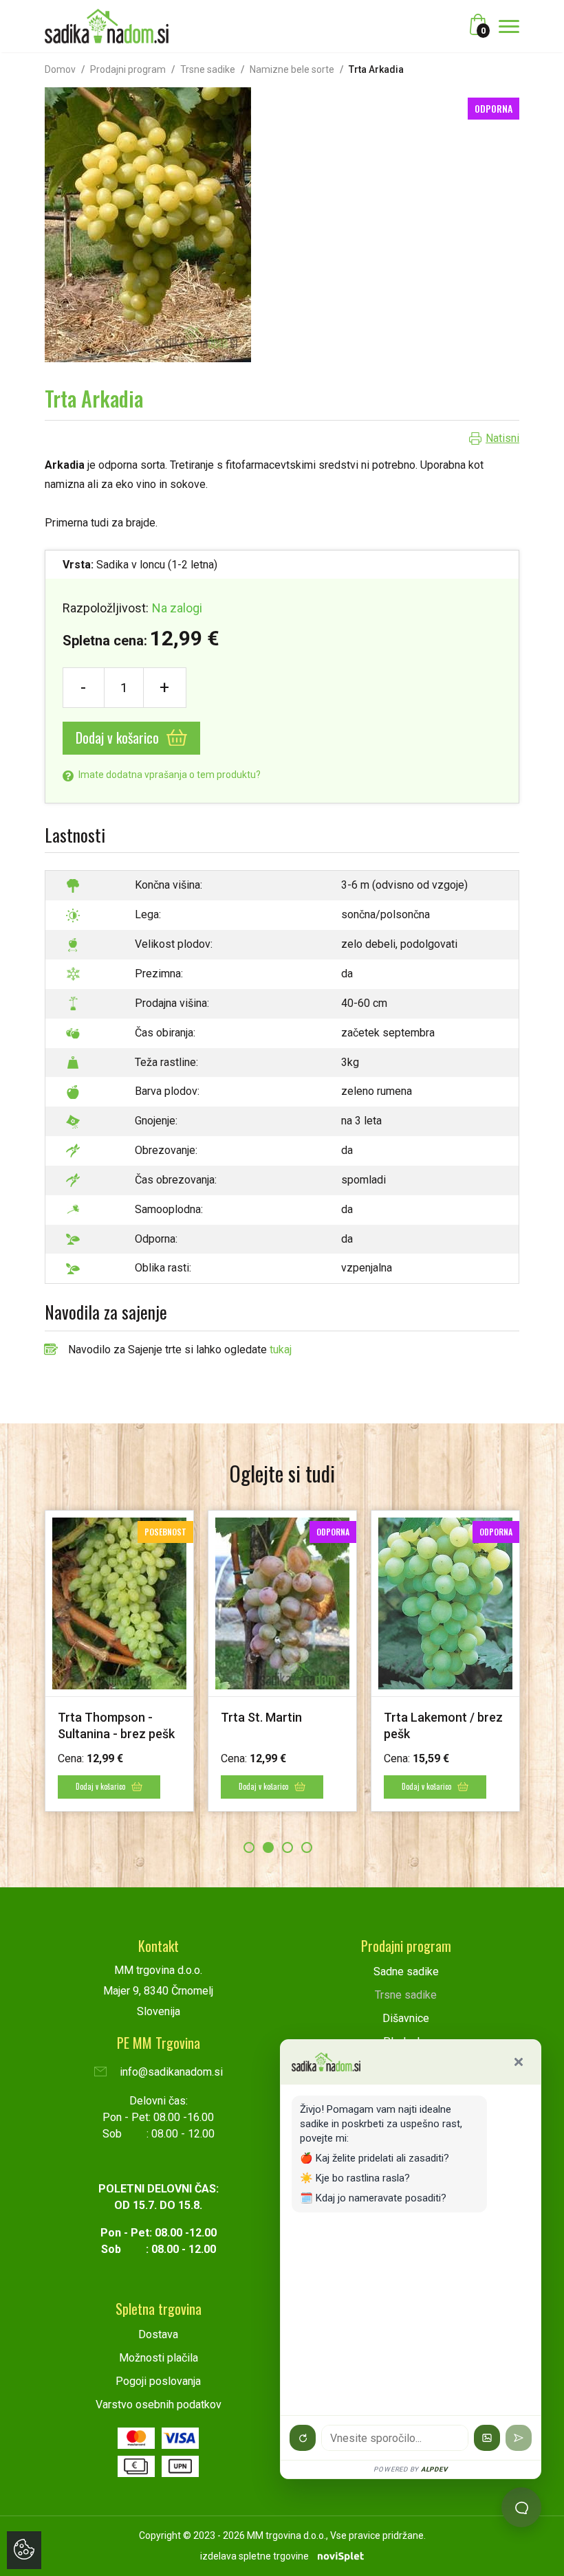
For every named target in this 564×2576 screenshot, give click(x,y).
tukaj (281, 1350)
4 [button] (307, 1847)
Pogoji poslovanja (158, 2381)
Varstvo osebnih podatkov (159, 2405)
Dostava (158, 2334)
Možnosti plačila (159, 2358)
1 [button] (249, 1847)
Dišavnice (406, 2018)
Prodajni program (128, 69)
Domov (60, 69)
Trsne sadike (208, 69)
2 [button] (268, 1847)
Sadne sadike (406, 1972)
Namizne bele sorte (292, 69)
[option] (216, 1661)
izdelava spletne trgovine (254, 2556)
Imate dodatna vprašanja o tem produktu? (169, 775)
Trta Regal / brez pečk (379, 1717)
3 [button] (288, 1847)
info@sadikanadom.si (170, 2072)
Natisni (502, 438)
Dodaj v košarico (119, 737)
